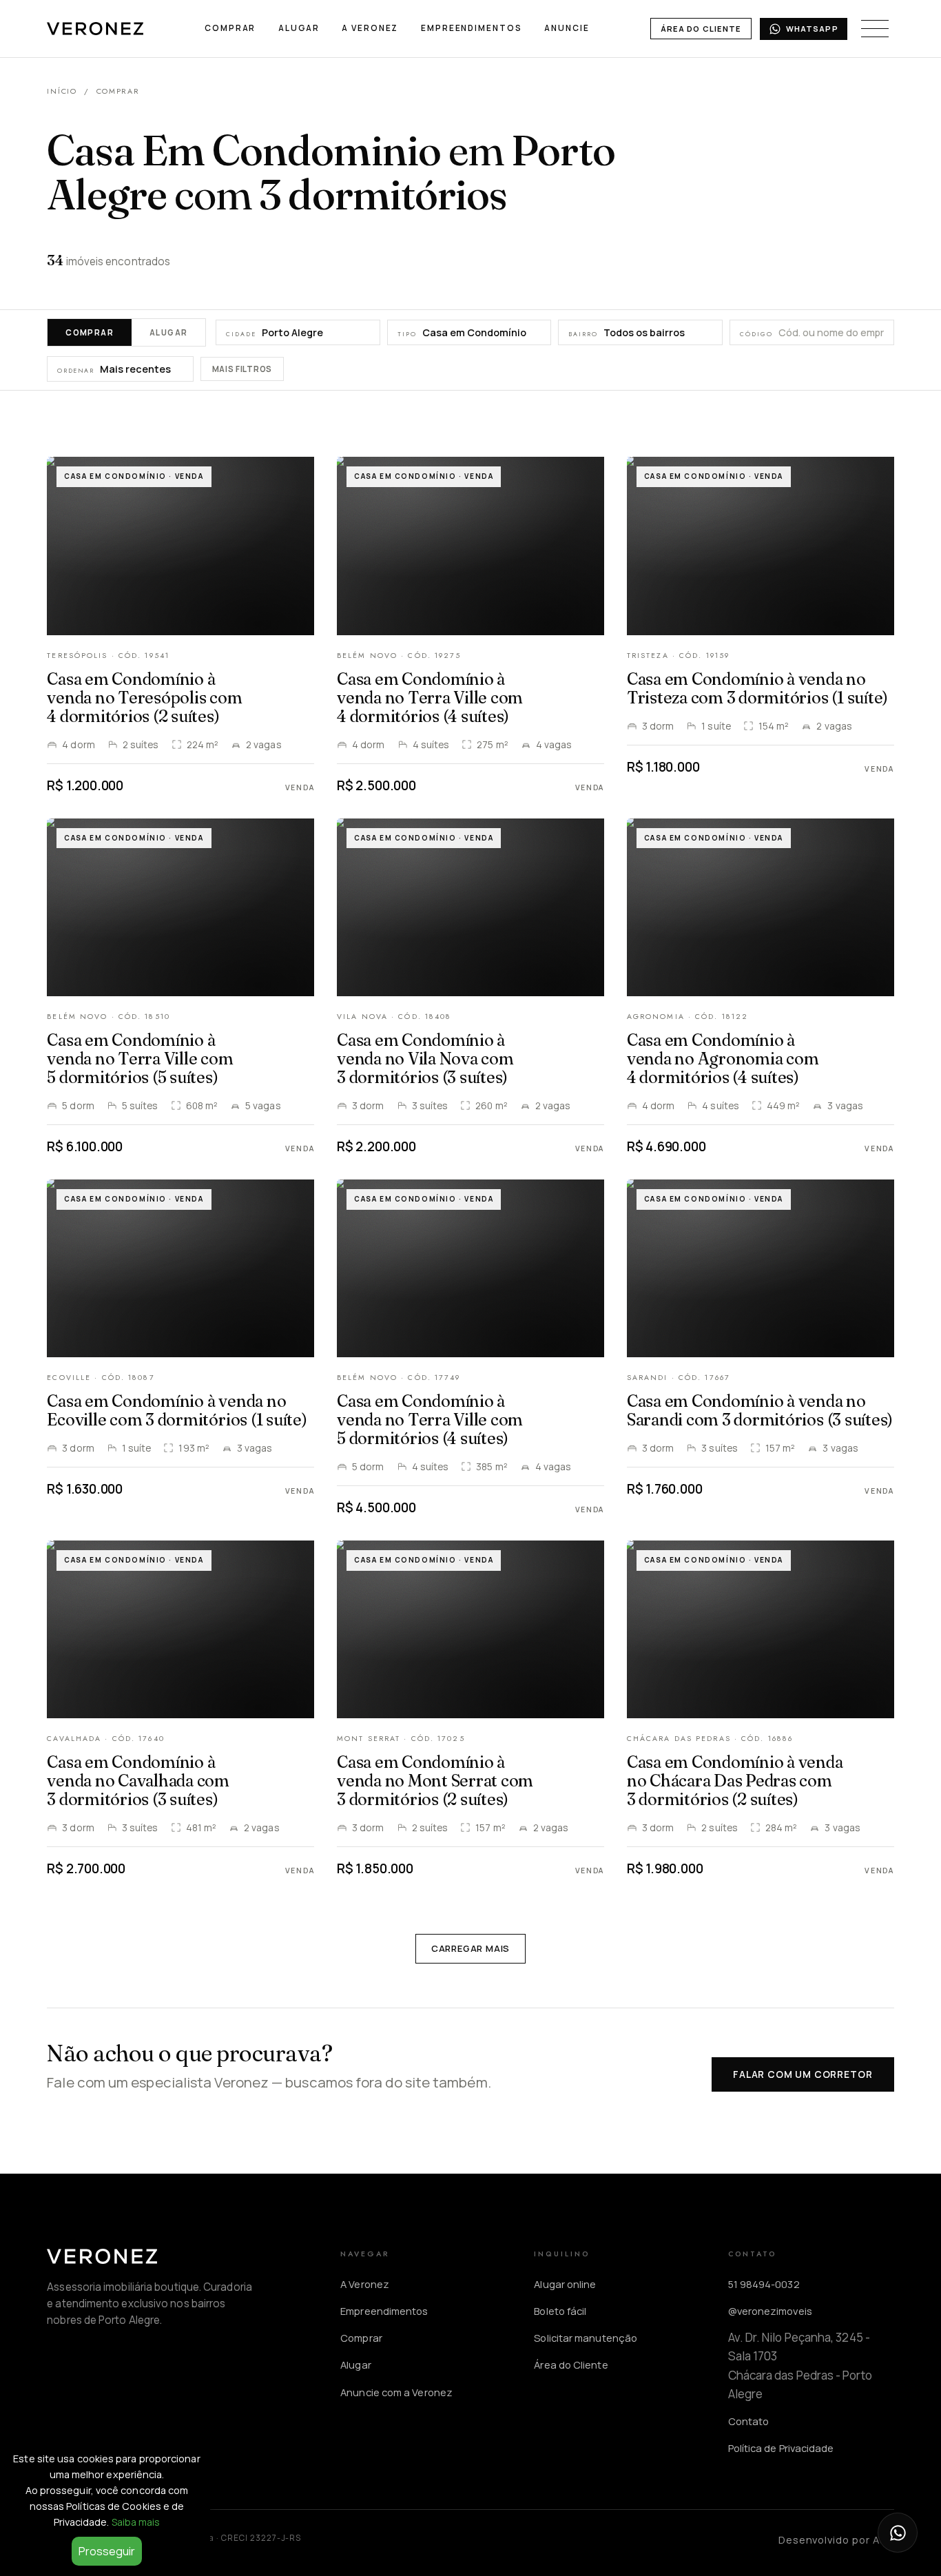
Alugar (299, 28)
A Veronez (370, 28)
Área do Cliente (701, 29)
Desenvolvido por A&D (836, 2539)
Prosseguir (107, 2551)
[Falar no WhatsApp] (898, 2533)
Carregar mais (470, 1948)
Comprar (230, 28)
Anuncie (567, 28)
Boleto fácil (560, 2311)
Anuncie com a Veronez (396, 2392)
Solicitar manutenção (586, 2338)
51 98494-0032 (764, 2284)
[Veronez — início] (95, 29)
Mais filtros (242, 370)
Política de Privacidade (781, 2448)
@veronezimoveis (770, 2311)
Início (62, 91)
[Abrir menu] (875, 29)
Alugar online (565, 2284)
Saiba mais (136, 2522)
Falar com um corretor (803, 2074)
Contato (749, 2421)
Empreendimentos (471, 28)
